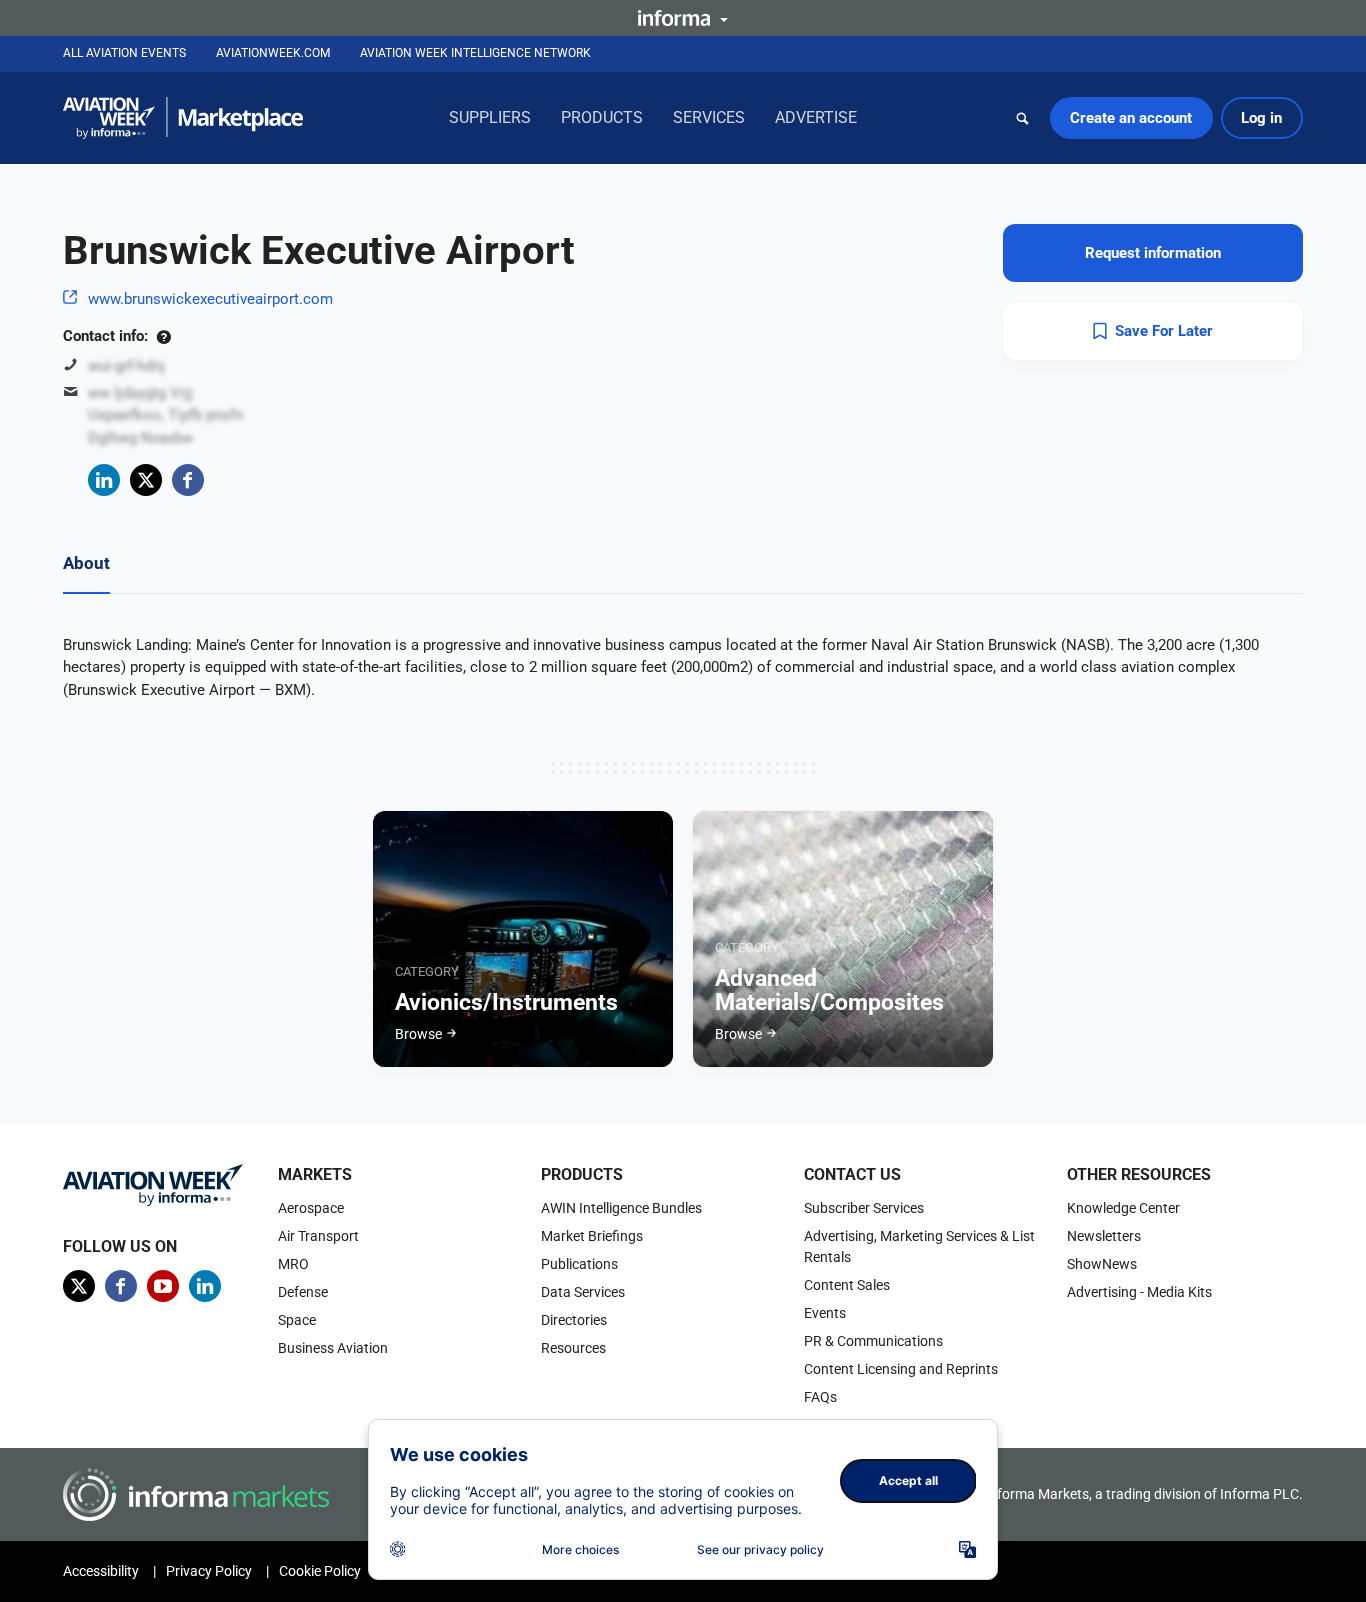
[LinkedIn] (104, 480)
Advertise (816, 117)
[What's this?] (163, 336)
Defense (303, 1292)
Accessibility (101, 1571)
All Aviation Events (124, 53)
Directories (574, 1320)
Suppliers (490, 117)
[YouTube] (163, 1286)
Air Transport (318, 1236)
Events (825, 1313)
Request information (1153, 253)
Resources (573, 1348)
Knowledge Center (1123, 1208)
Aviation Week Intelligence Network (475, 53)
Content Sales (847, 1285)
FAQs (820, 1397)
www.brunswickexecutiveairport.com (210, 299)
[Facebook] (188, 480)
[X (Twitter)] (146, 480)
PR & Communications (873, 1341)
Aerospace (311, 1208)
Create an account (1131, 118)
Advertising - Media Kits (1139, 1292)
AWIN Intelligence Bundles (621, 1208)
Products (602, 117)
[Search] (1023, 118)
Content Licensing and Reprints (901, 1369)
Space (297, 1320)
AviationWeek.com (273, 53)
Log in (1261, 118)
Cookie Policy (320, 1571)
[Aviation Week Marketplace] (183, 118)
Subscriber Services (864, 1208)
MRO (293, 1264)
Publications (579, 1264)
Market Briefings (592, 1236)
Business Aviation (333, 1348)
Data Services (583, 1292)
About (86, 563)
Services (709, 117)
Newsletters (1104, 1236)
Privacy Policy (209, 1571)
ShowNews (1102, 1264)
